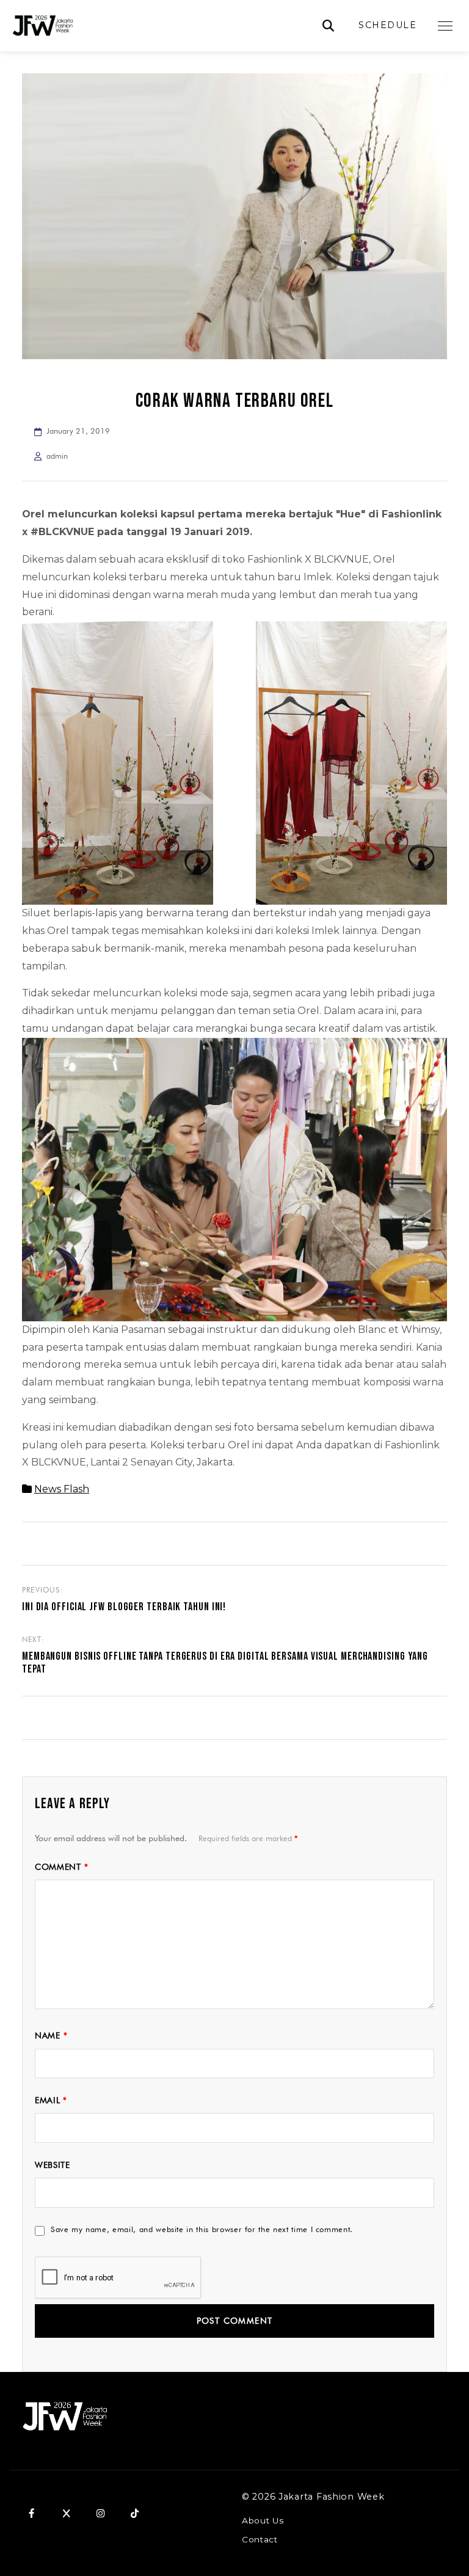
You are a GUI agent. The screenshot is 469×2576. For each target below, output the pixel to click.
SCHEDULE (387, 25)
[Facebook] (32, 2513)
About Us (263, 2520)
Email (51, 2100)
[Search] (328, 26)
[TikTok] (134, 2513)
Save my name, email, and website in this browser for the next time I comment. (202, 2229)
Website (53, 2165)
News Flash (62, 1489)
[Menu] (445, 26)
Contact (260, 2539)
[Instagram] (100, 2513)
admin (57, 456)
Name (51, 2035)
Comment (61, 1867)
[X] (66, 2513)
